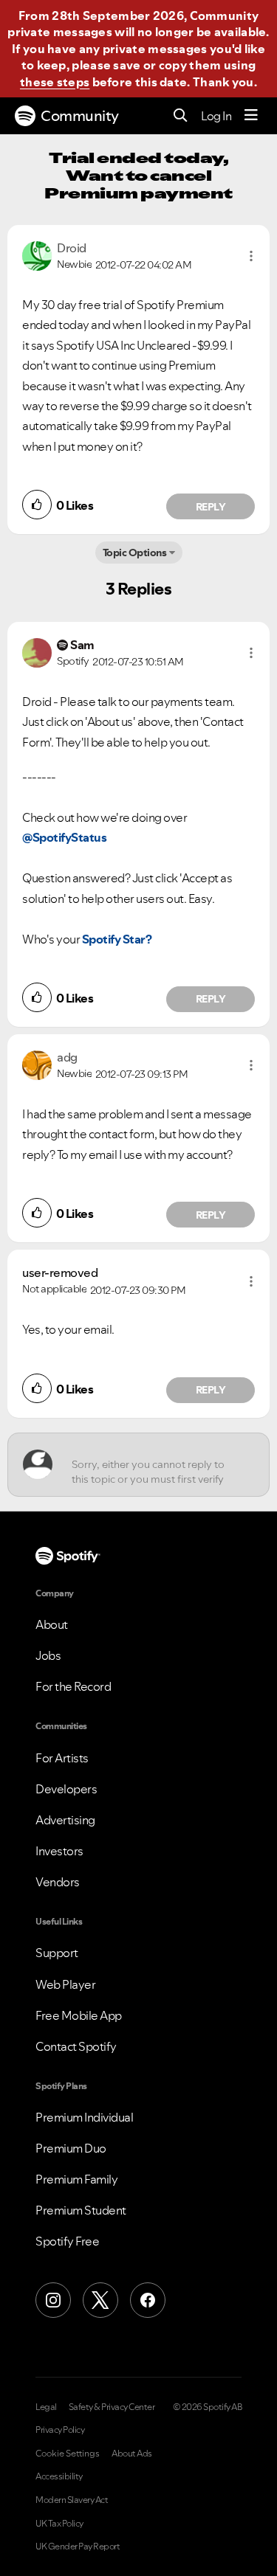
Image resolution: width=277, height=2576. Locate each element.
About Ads (132, 2454)
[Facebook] (148, 2300)
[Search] (181, 116)
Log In (216, 116)
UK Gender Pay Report (78, 2546)
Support (57, 1953)
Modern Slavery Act (72, 2500)
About (52, 1624)
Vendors (58, 1882)
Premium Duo (71, 2148)
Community (80, 116)
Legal (46, 2407)
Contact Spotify (76, 2046)
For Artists (62, 1758)
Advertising (65, 1820)
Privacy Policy (60, 2430)
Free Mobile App (79, 2015)
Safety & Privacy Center (112, 2407)
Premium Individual (84, 2117)
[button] (251, 256)
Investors (59, 1851)
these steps (55, 82)
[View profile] (37, 255)
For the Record (73, 1686)
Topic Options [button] (135, 553)
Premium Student (81, 2210)
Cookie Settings (68, 2454)
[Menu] (251, 116)
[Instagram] (53, 2300)
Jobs (48, 1655)
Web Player (65, 1984)
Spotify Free (67, 2241)
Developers (66, 1789)
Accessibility (59, 2476)
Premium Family (76, 2179)
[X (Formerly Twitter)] (100, 2300)
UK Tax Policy (59, 2524)
